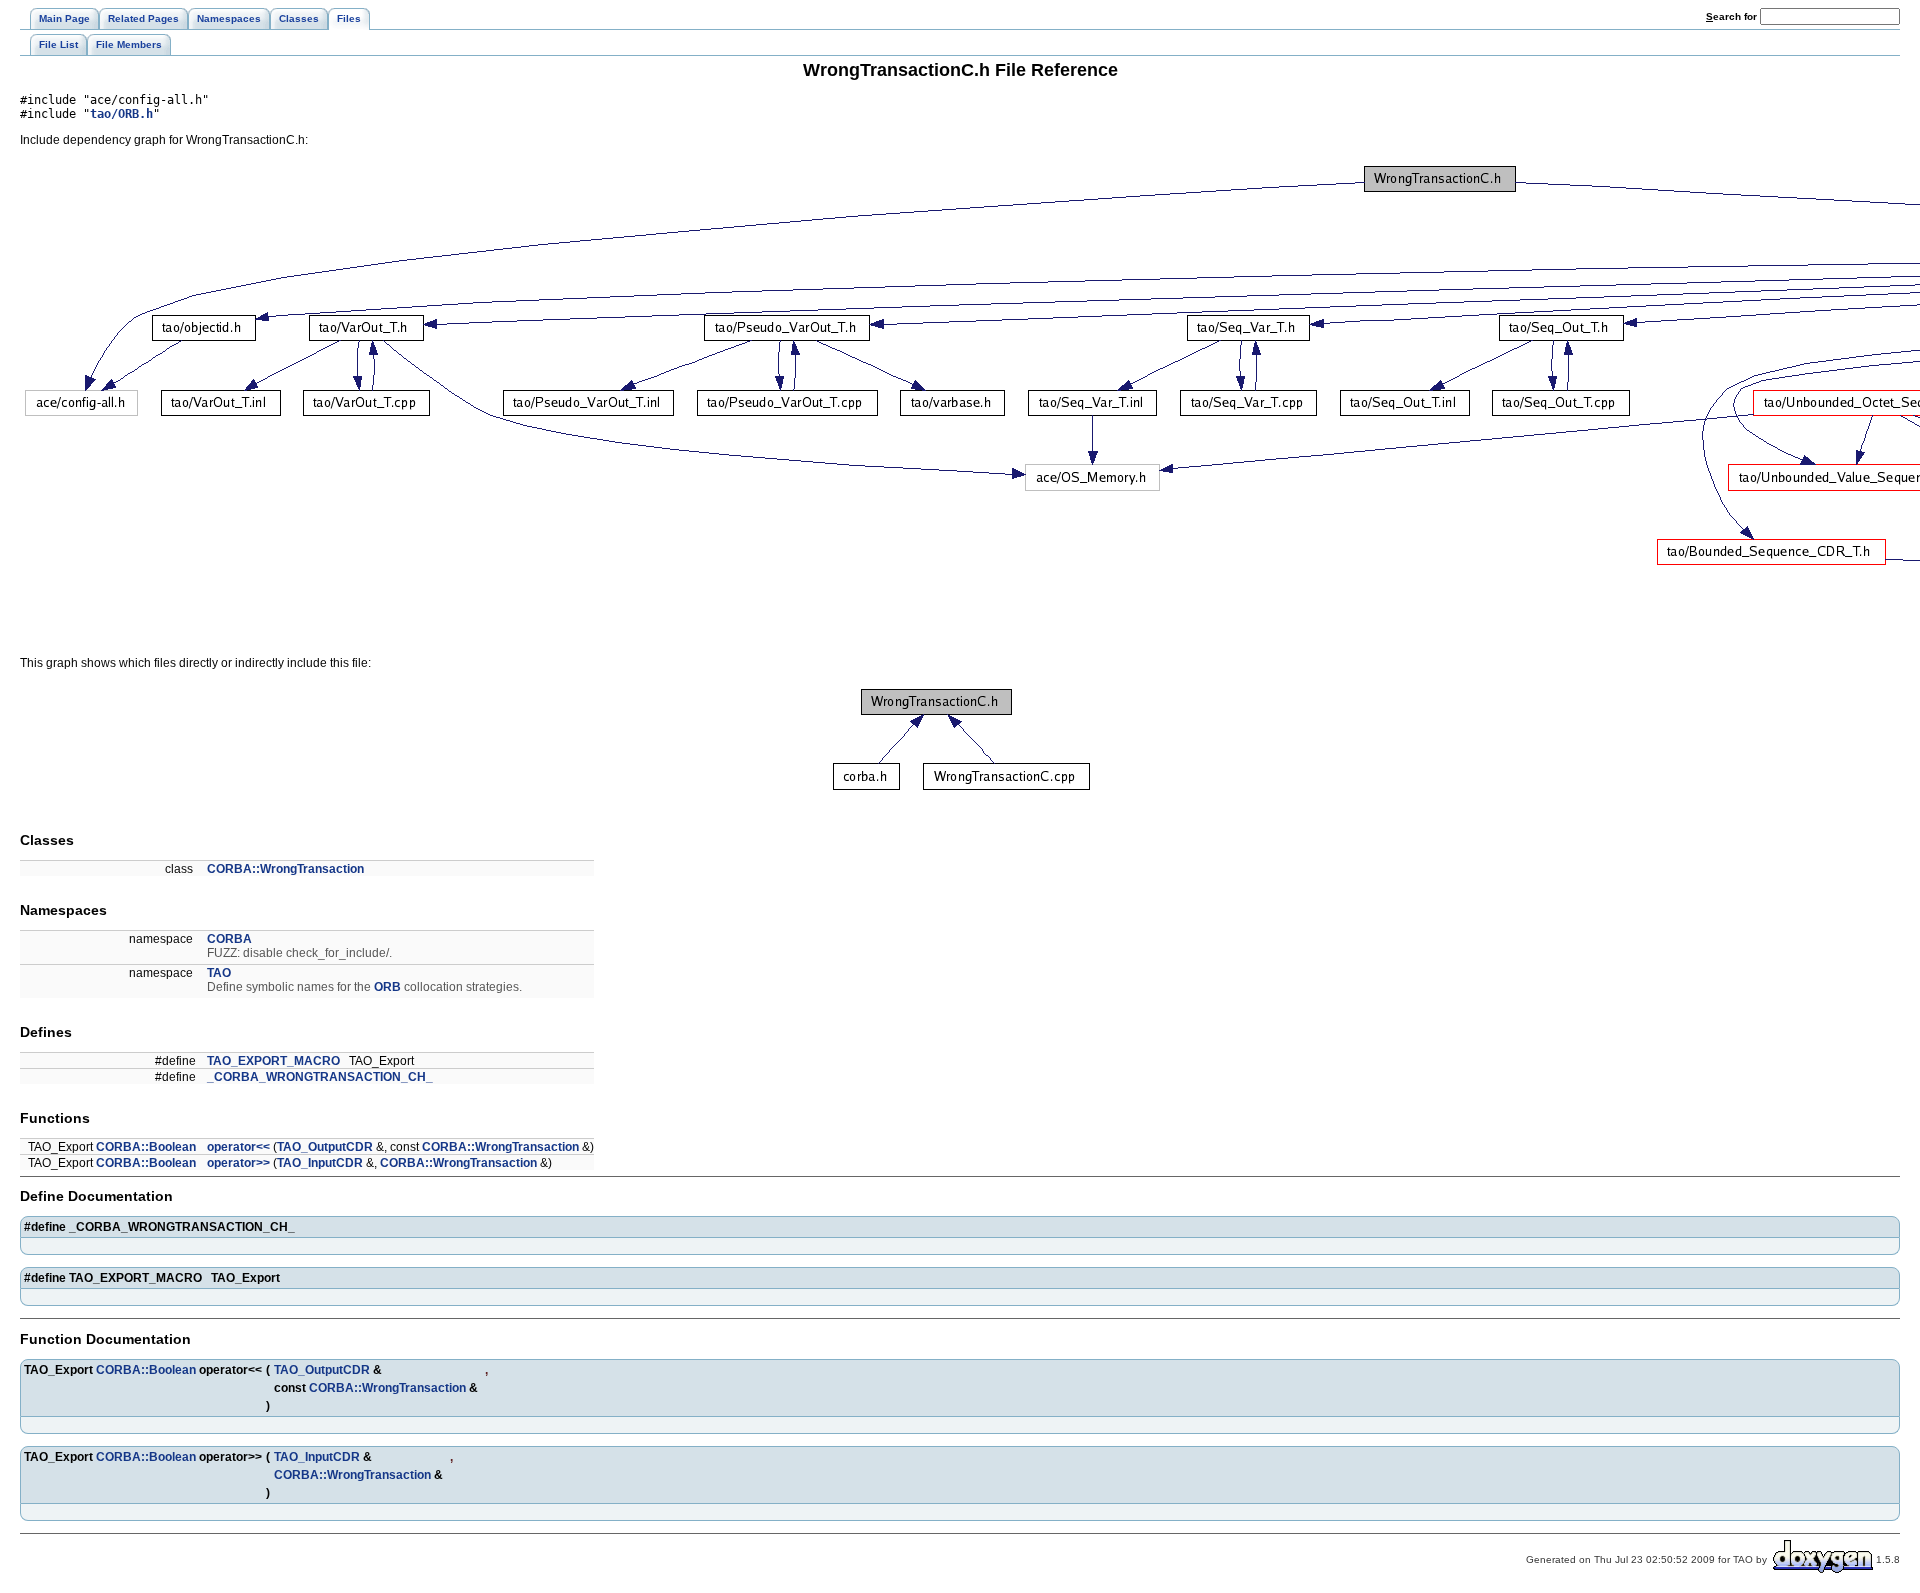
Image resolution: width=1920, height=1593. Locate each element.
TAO (219, 973)
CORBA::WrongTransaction (285, 869)
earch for (1733, 16)
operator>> (238, 1163)
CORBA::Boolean (146, 1147)
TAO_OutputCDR (325, 1147)
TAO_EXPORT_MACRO (273, 1061)
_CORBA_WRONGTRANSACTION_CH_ (320, 1077)
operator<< (238, 1147)
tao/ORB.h (121, 114)
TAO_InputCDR (320, 1163)
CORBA (229, 939)
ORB (387, 987)
